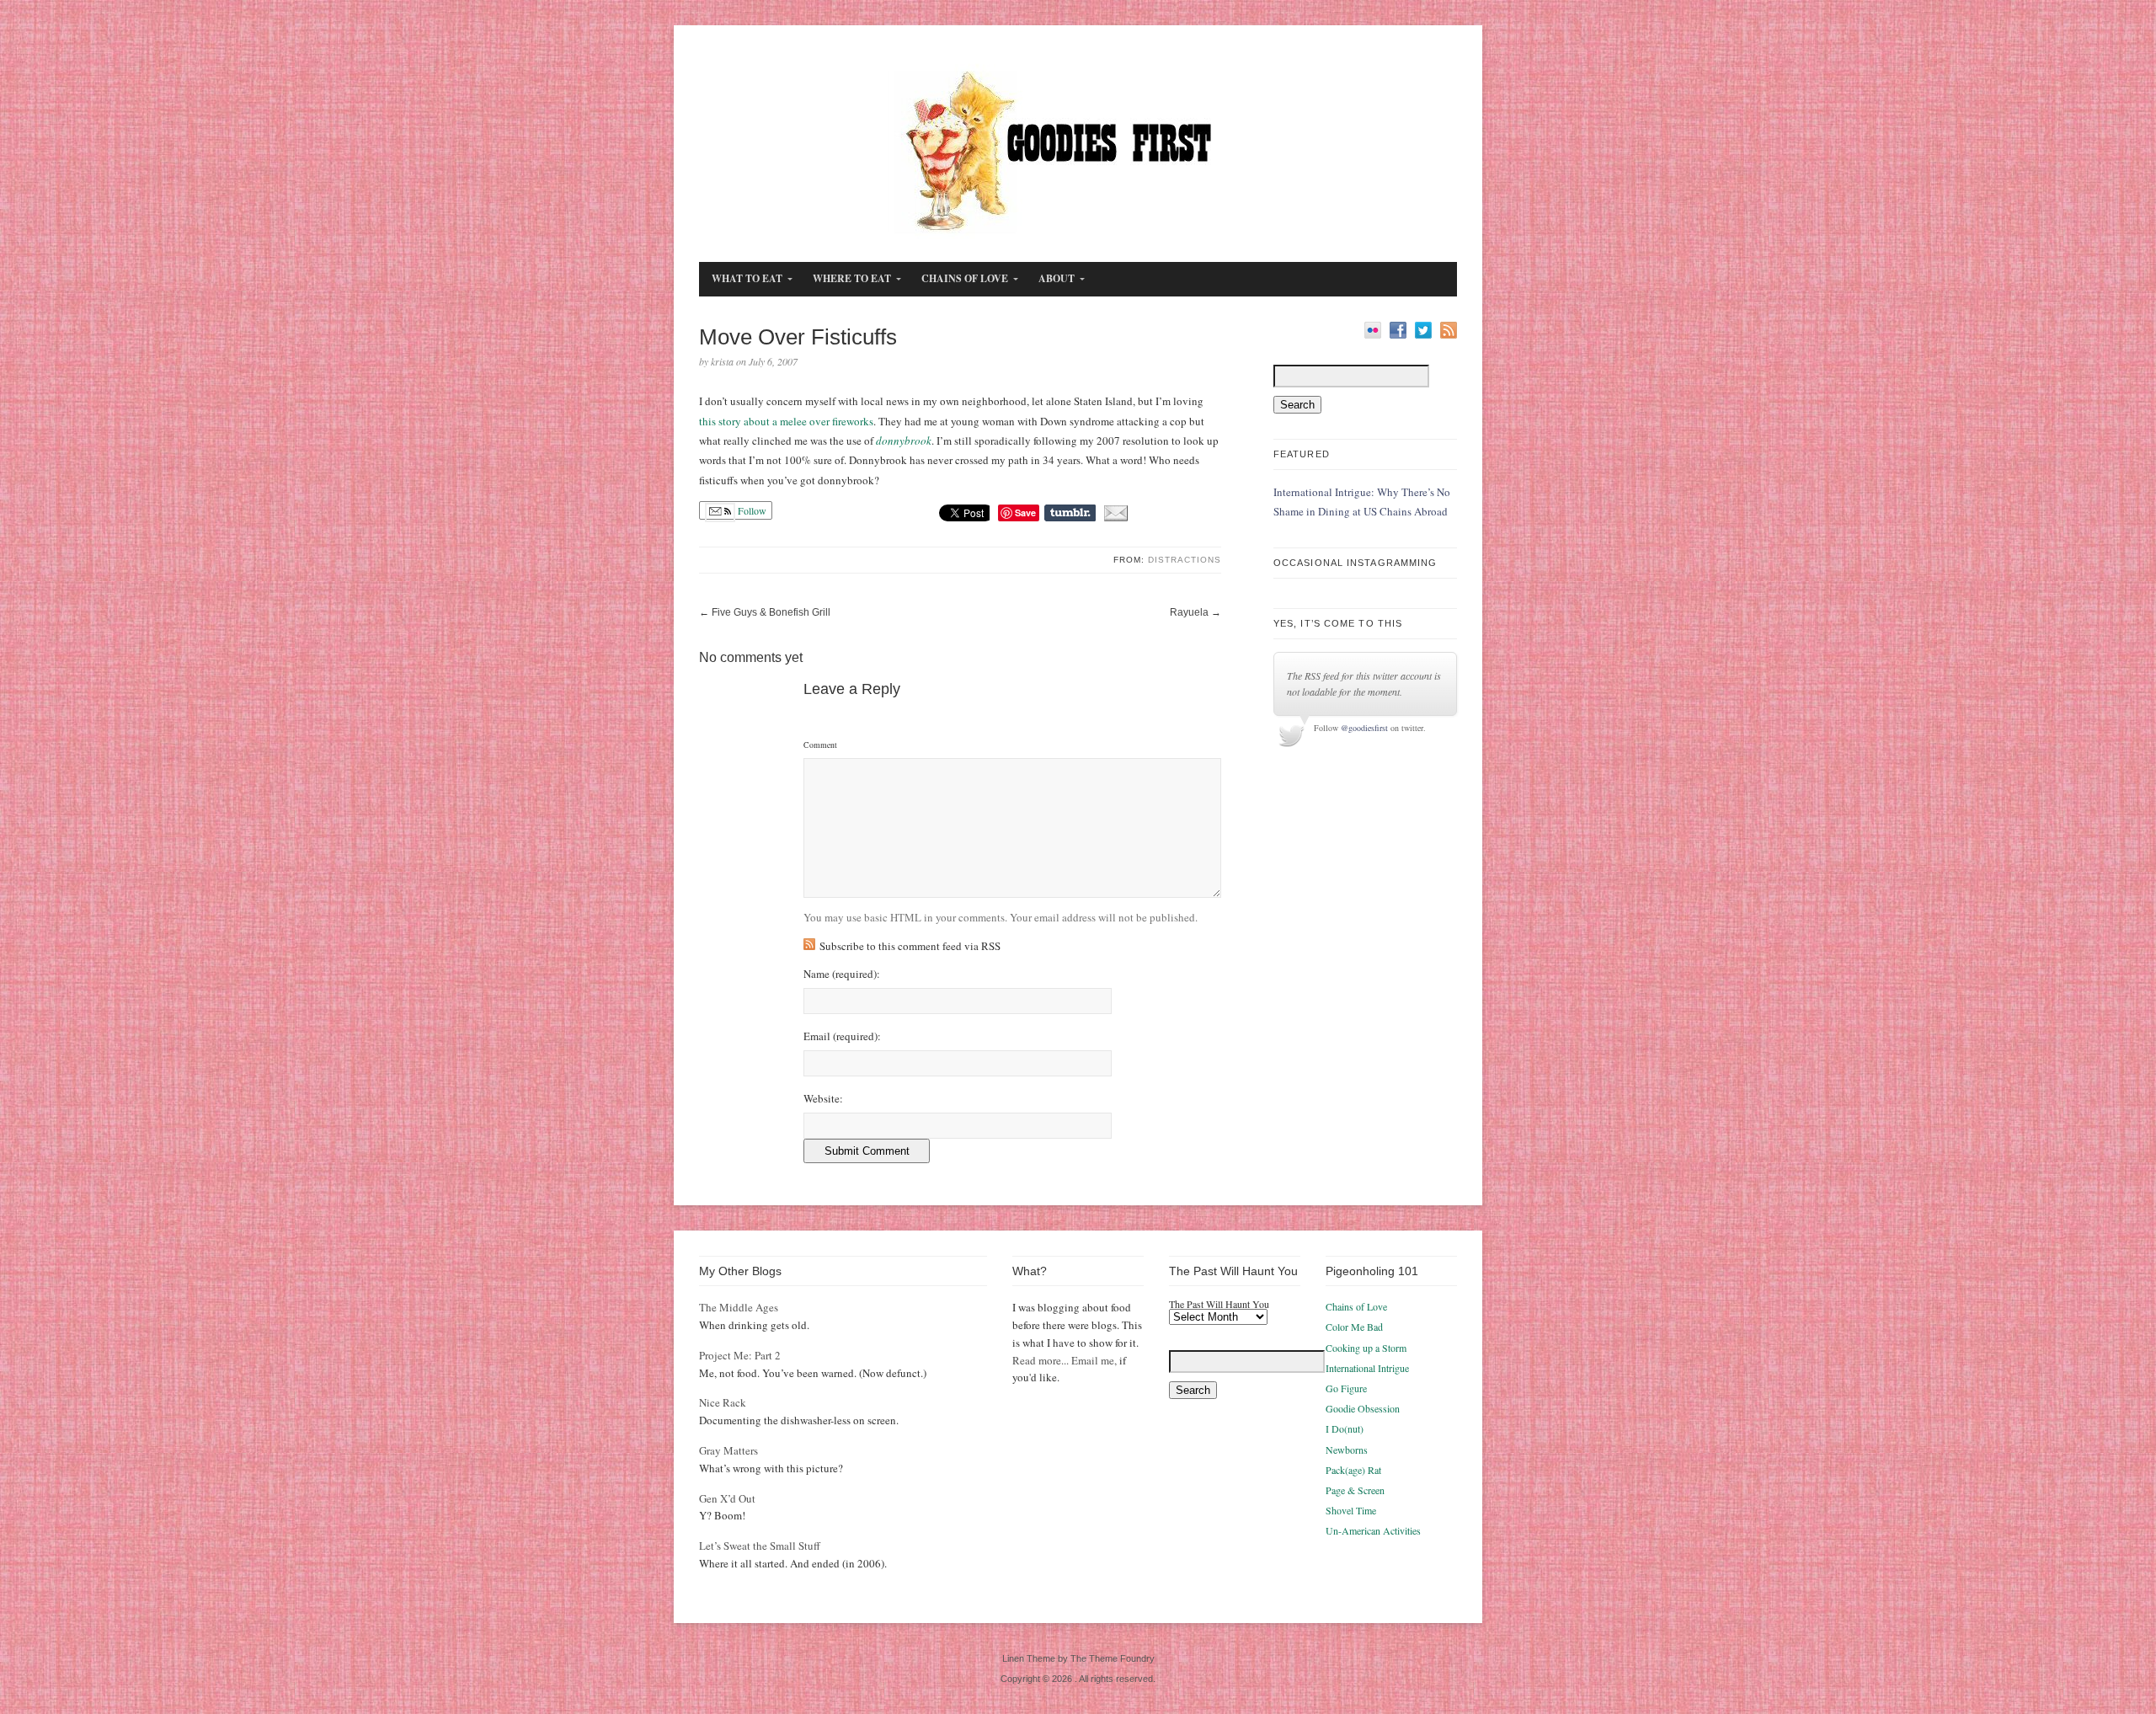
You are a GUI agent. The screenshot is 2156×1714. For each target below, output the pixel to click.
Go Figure (1346, 1388)
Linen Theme (1029, 1658)
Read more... (1041, 1360)
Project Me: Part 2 (740, 1355)
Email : (842, 1036)
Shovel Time (1351, 1510)
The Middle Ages (739, 1307)
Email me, (1094, 1360)
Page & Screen (1355, 1490)
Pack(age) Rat (1353, 1470)
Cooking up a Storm (1366, 1348)
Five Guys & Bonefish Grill (771, 612)
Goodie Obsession (1363, 1408)
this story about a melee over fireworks (786, 421)
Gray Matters (728, 1450)
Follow (751, 510)
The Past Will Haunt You (1219, 1304)
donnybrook (904, 441)
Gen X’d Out (727, 1498)
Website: (823, 1099)
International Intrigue (1367, 1368)
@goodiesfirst (1364, 728)
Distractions (1185, 560)
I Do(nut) (1345, 1428)
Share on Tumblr (1070, 513)
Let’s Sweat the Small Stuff (760, 1546)
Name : (842, 974)
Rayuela (1189, 612)
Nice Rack (723, 1402)
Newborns (1347, 1450)
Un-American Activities (1373, 1530)
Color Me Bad (1354, 1327)
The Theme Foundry (1113, 1658)
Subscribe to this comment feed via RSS (910, 946)
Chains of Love (1356, 1306)
